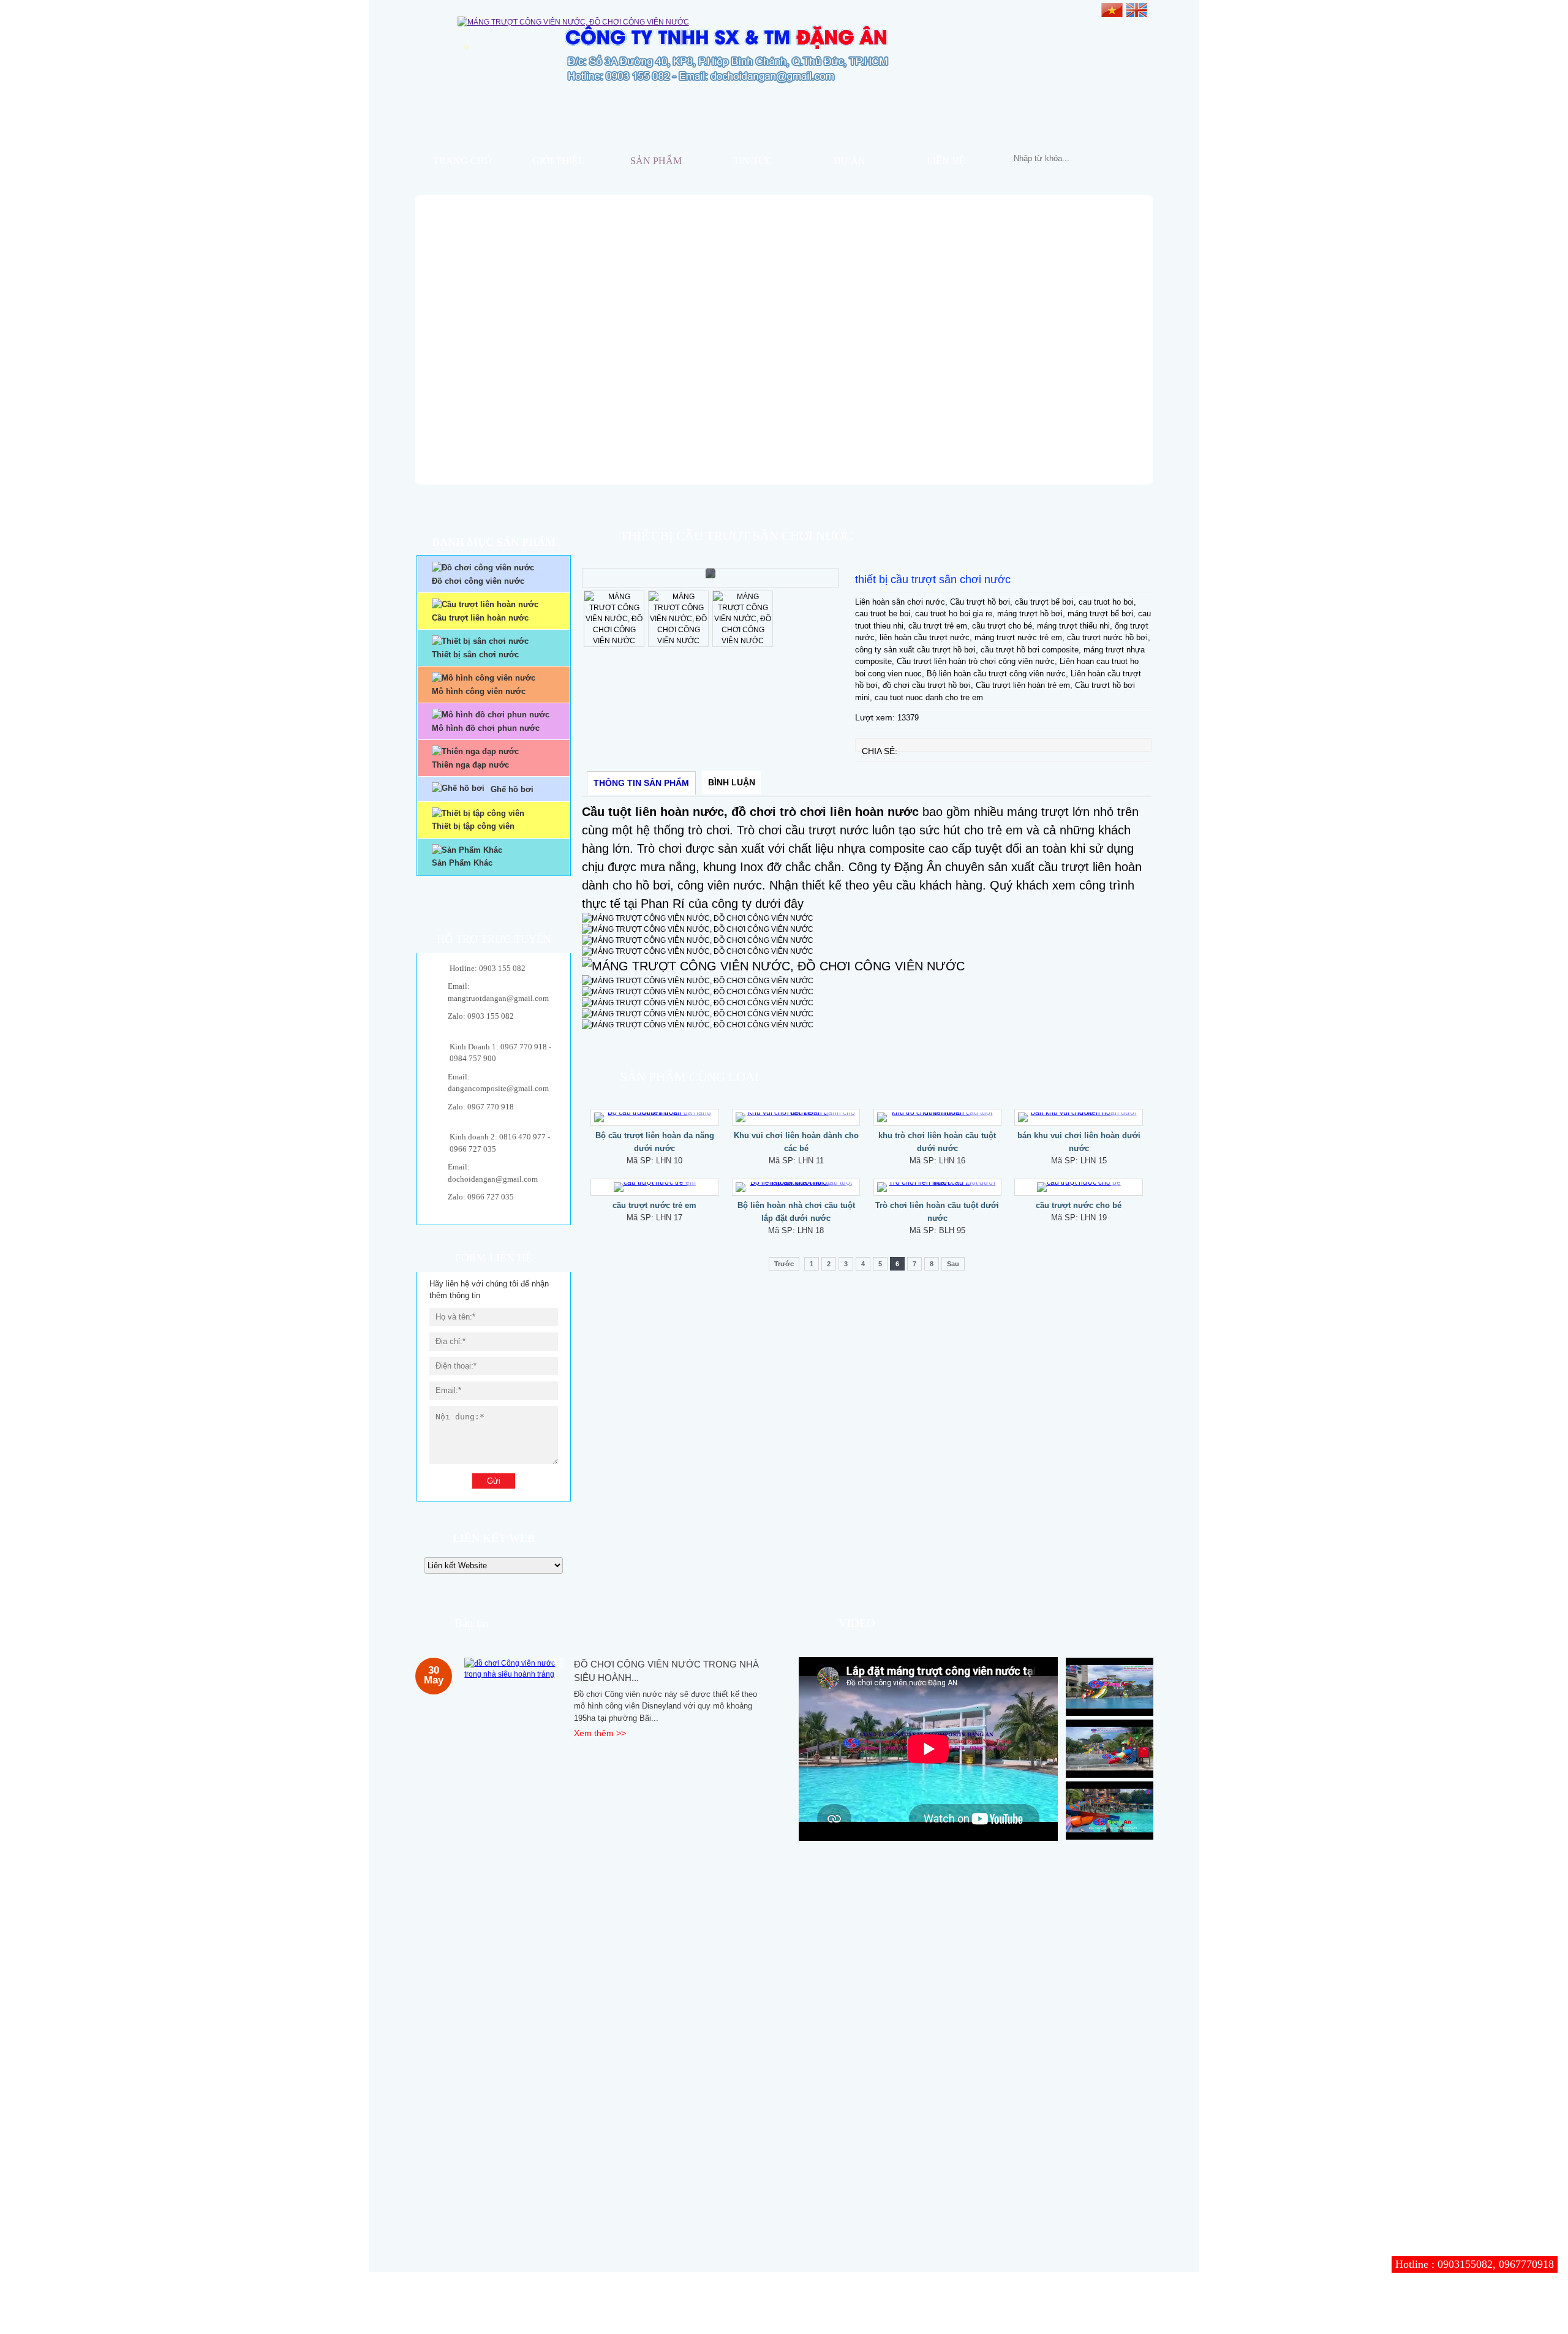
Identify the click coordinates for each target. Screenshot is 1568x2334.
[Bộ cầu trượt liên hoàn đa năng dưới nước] (655, 1117)
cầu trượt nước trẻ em (654, 1205)
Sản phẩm (656, 161)
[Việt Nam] (1112, 9)
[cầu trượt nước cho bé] (1079, 1187)
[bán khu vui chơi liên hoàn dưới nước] (1079, 1117)
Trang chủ (462, 161)
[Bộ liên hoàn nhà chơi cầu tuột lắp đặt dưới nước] (796, 1187)
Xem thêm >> (600, 1733)
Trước (784, 1264)
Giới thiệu (559, 161)
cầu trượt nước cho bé (1079, 1205)
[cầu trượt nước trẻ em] (655, 1187)
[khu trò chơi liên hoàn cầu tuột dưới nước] (938, 1117)
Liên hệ (946, 161)
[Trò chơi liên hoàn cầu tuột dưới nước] (938, 1187)
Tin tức (753, 161)
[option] (710, 578)
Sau (953, 1264)
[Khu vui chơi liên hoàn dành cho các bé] (796, 1117)
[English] (1136, 9)
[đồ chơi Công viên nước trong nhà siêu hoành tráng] (514, 1669)
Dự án (850, 161)
